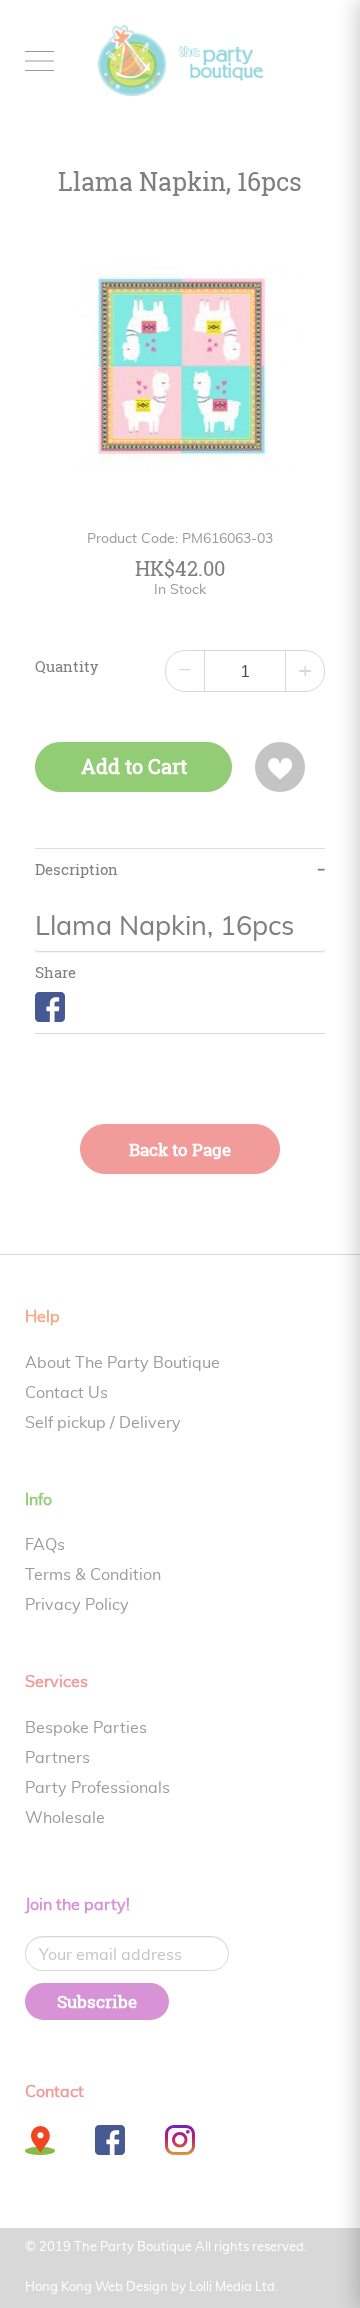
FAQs (45, 1545)
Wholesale (65, 1818)
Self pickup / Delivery (103, 1423)
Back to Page (180, 1149)
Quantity (67, 667)
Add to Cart (134, 766)
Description (76, 870)
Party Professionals (97, 1788)
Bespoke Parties (86, 1728)
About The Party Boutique (122, 1363)
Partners (57, 1758)
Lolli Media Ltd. (233, 2287)
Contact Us (66, 1393)
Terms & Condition (93, 1575)
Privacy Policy (77, 1605)
